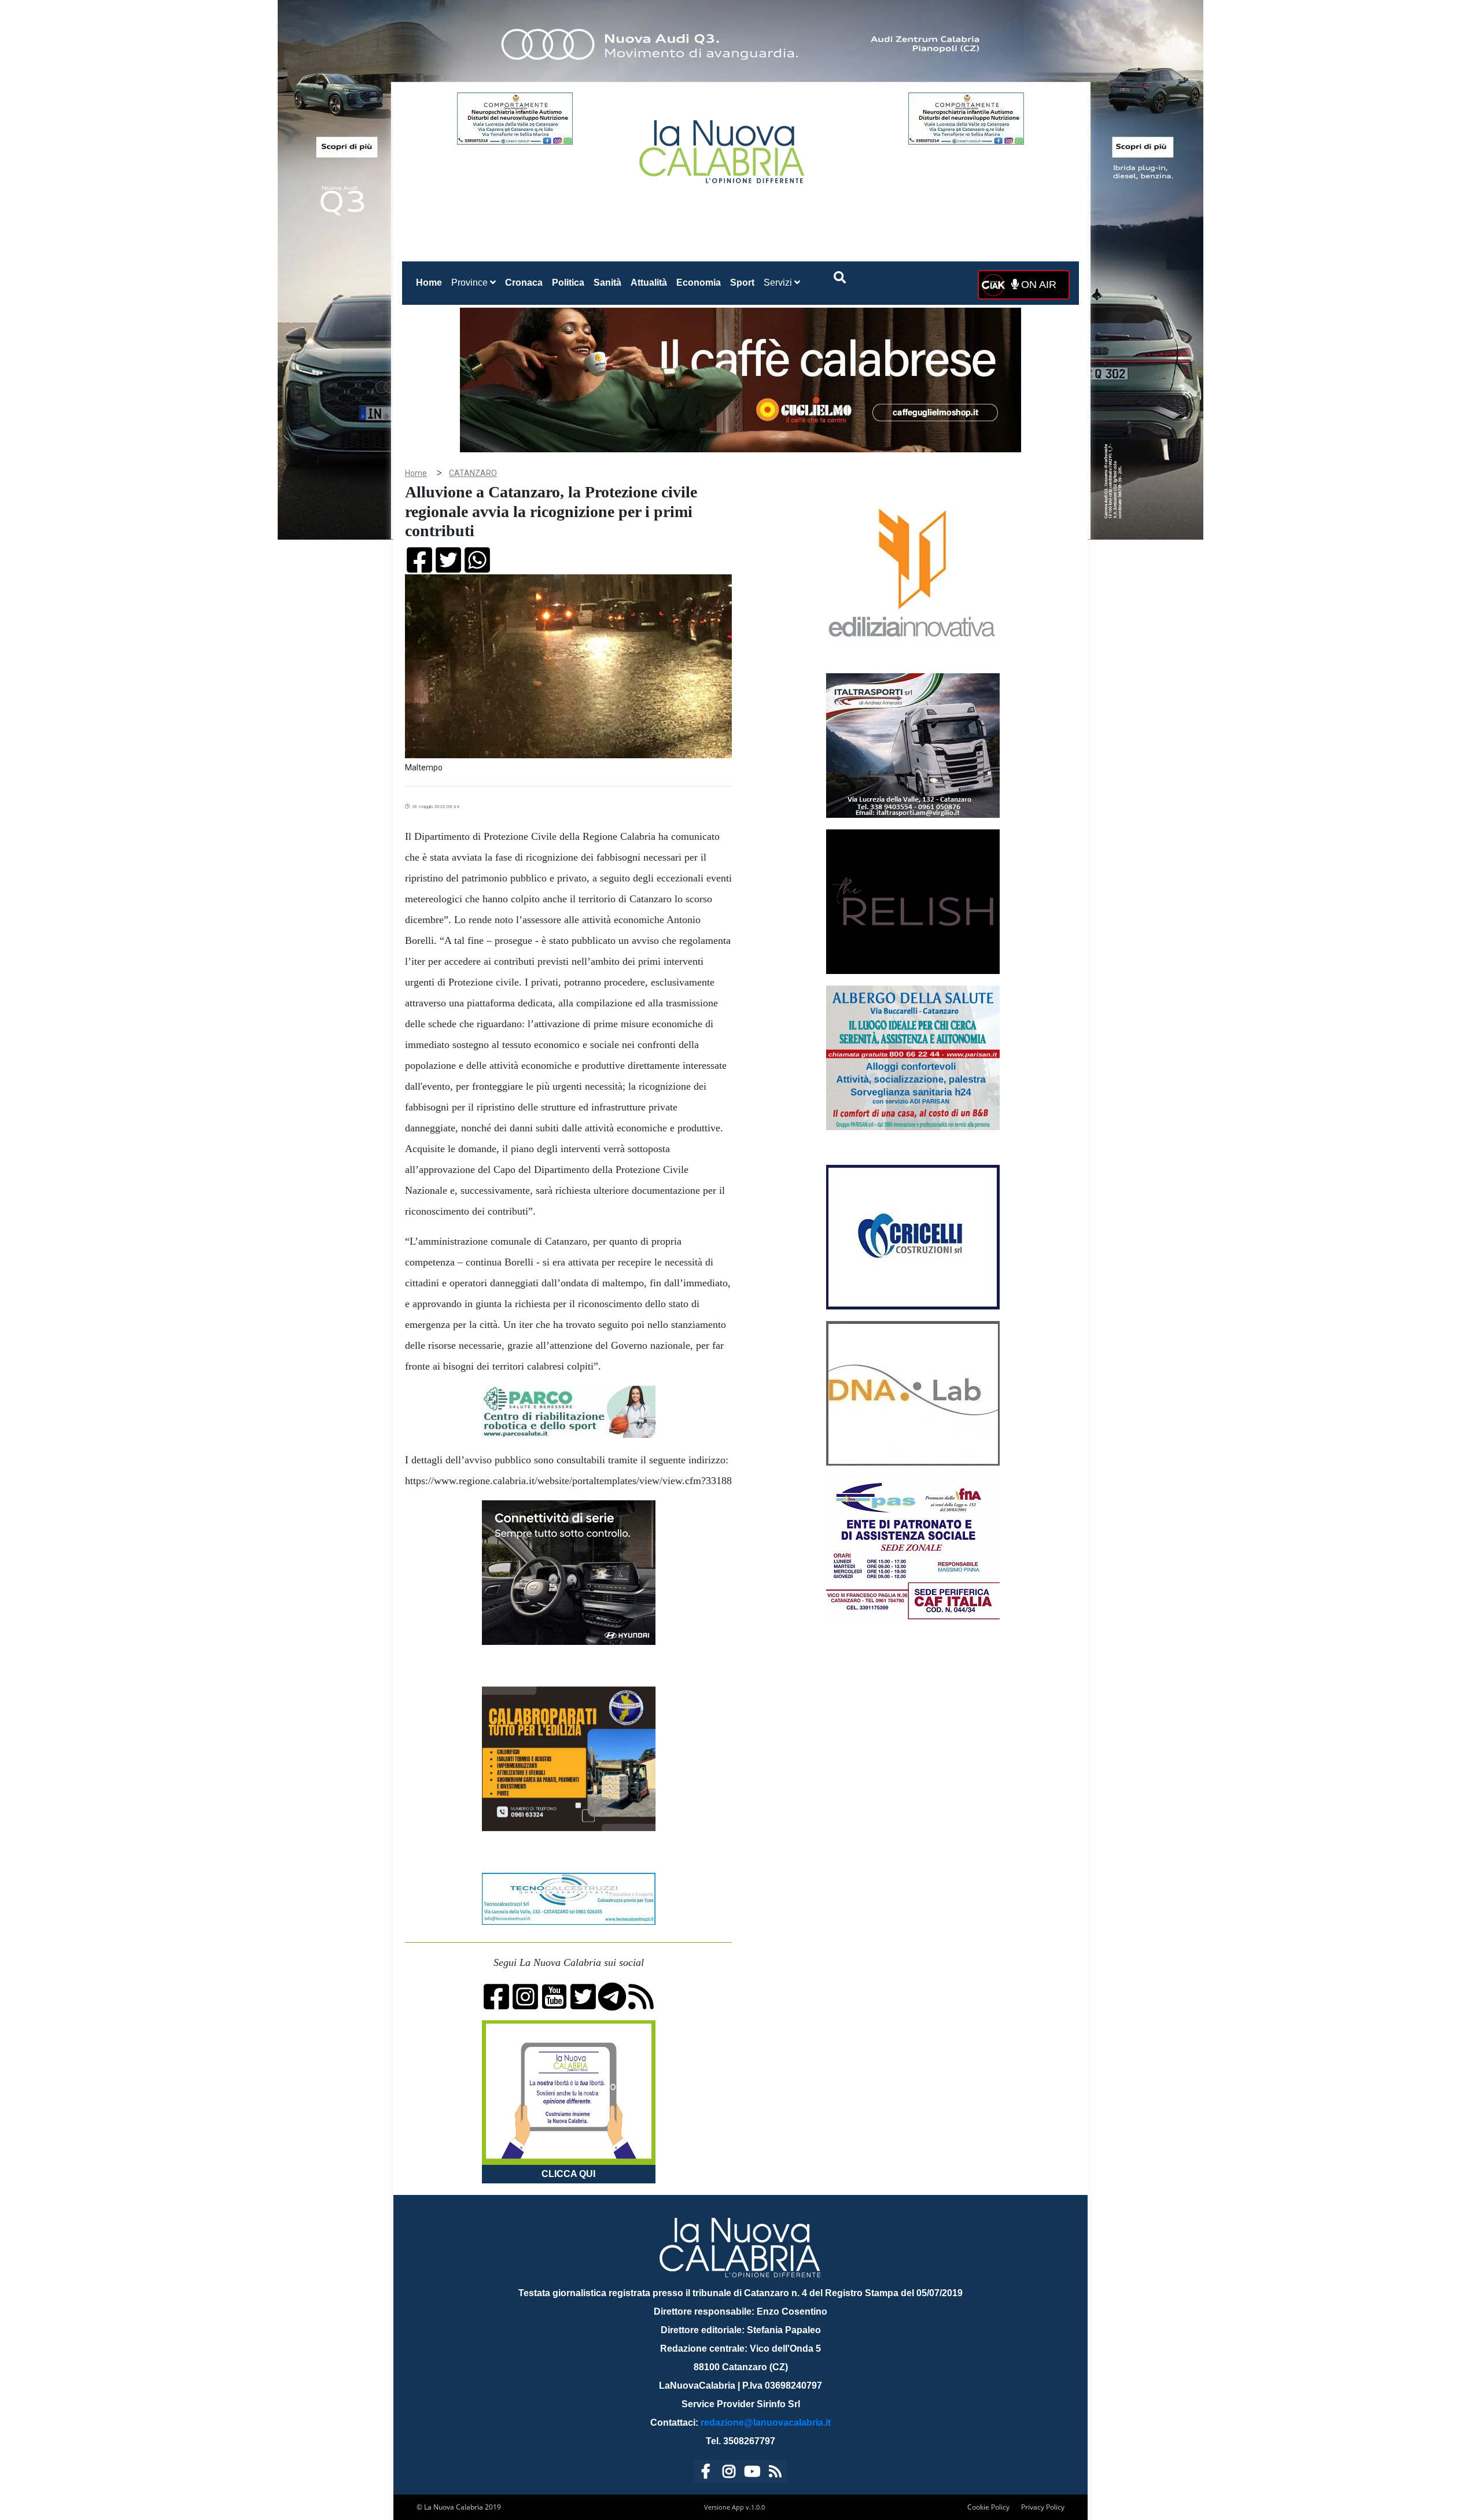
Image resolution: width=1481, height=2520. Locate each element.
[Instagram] (729, 2473)
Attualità (649, 283)
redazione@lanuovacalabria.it (766, 2423)
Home (431, 282)
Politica (568, 283)
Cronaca (524, 283)
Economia (699, 283)
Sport (742, 283)
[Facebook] (706, 2473)
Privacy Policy (1043, 2507)
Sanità (607, 283)
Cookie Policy (988, 2507)
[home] (723, 147)
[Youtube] (752, 2473)
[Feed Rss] (775, 2473)
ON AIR (1037, 285)
